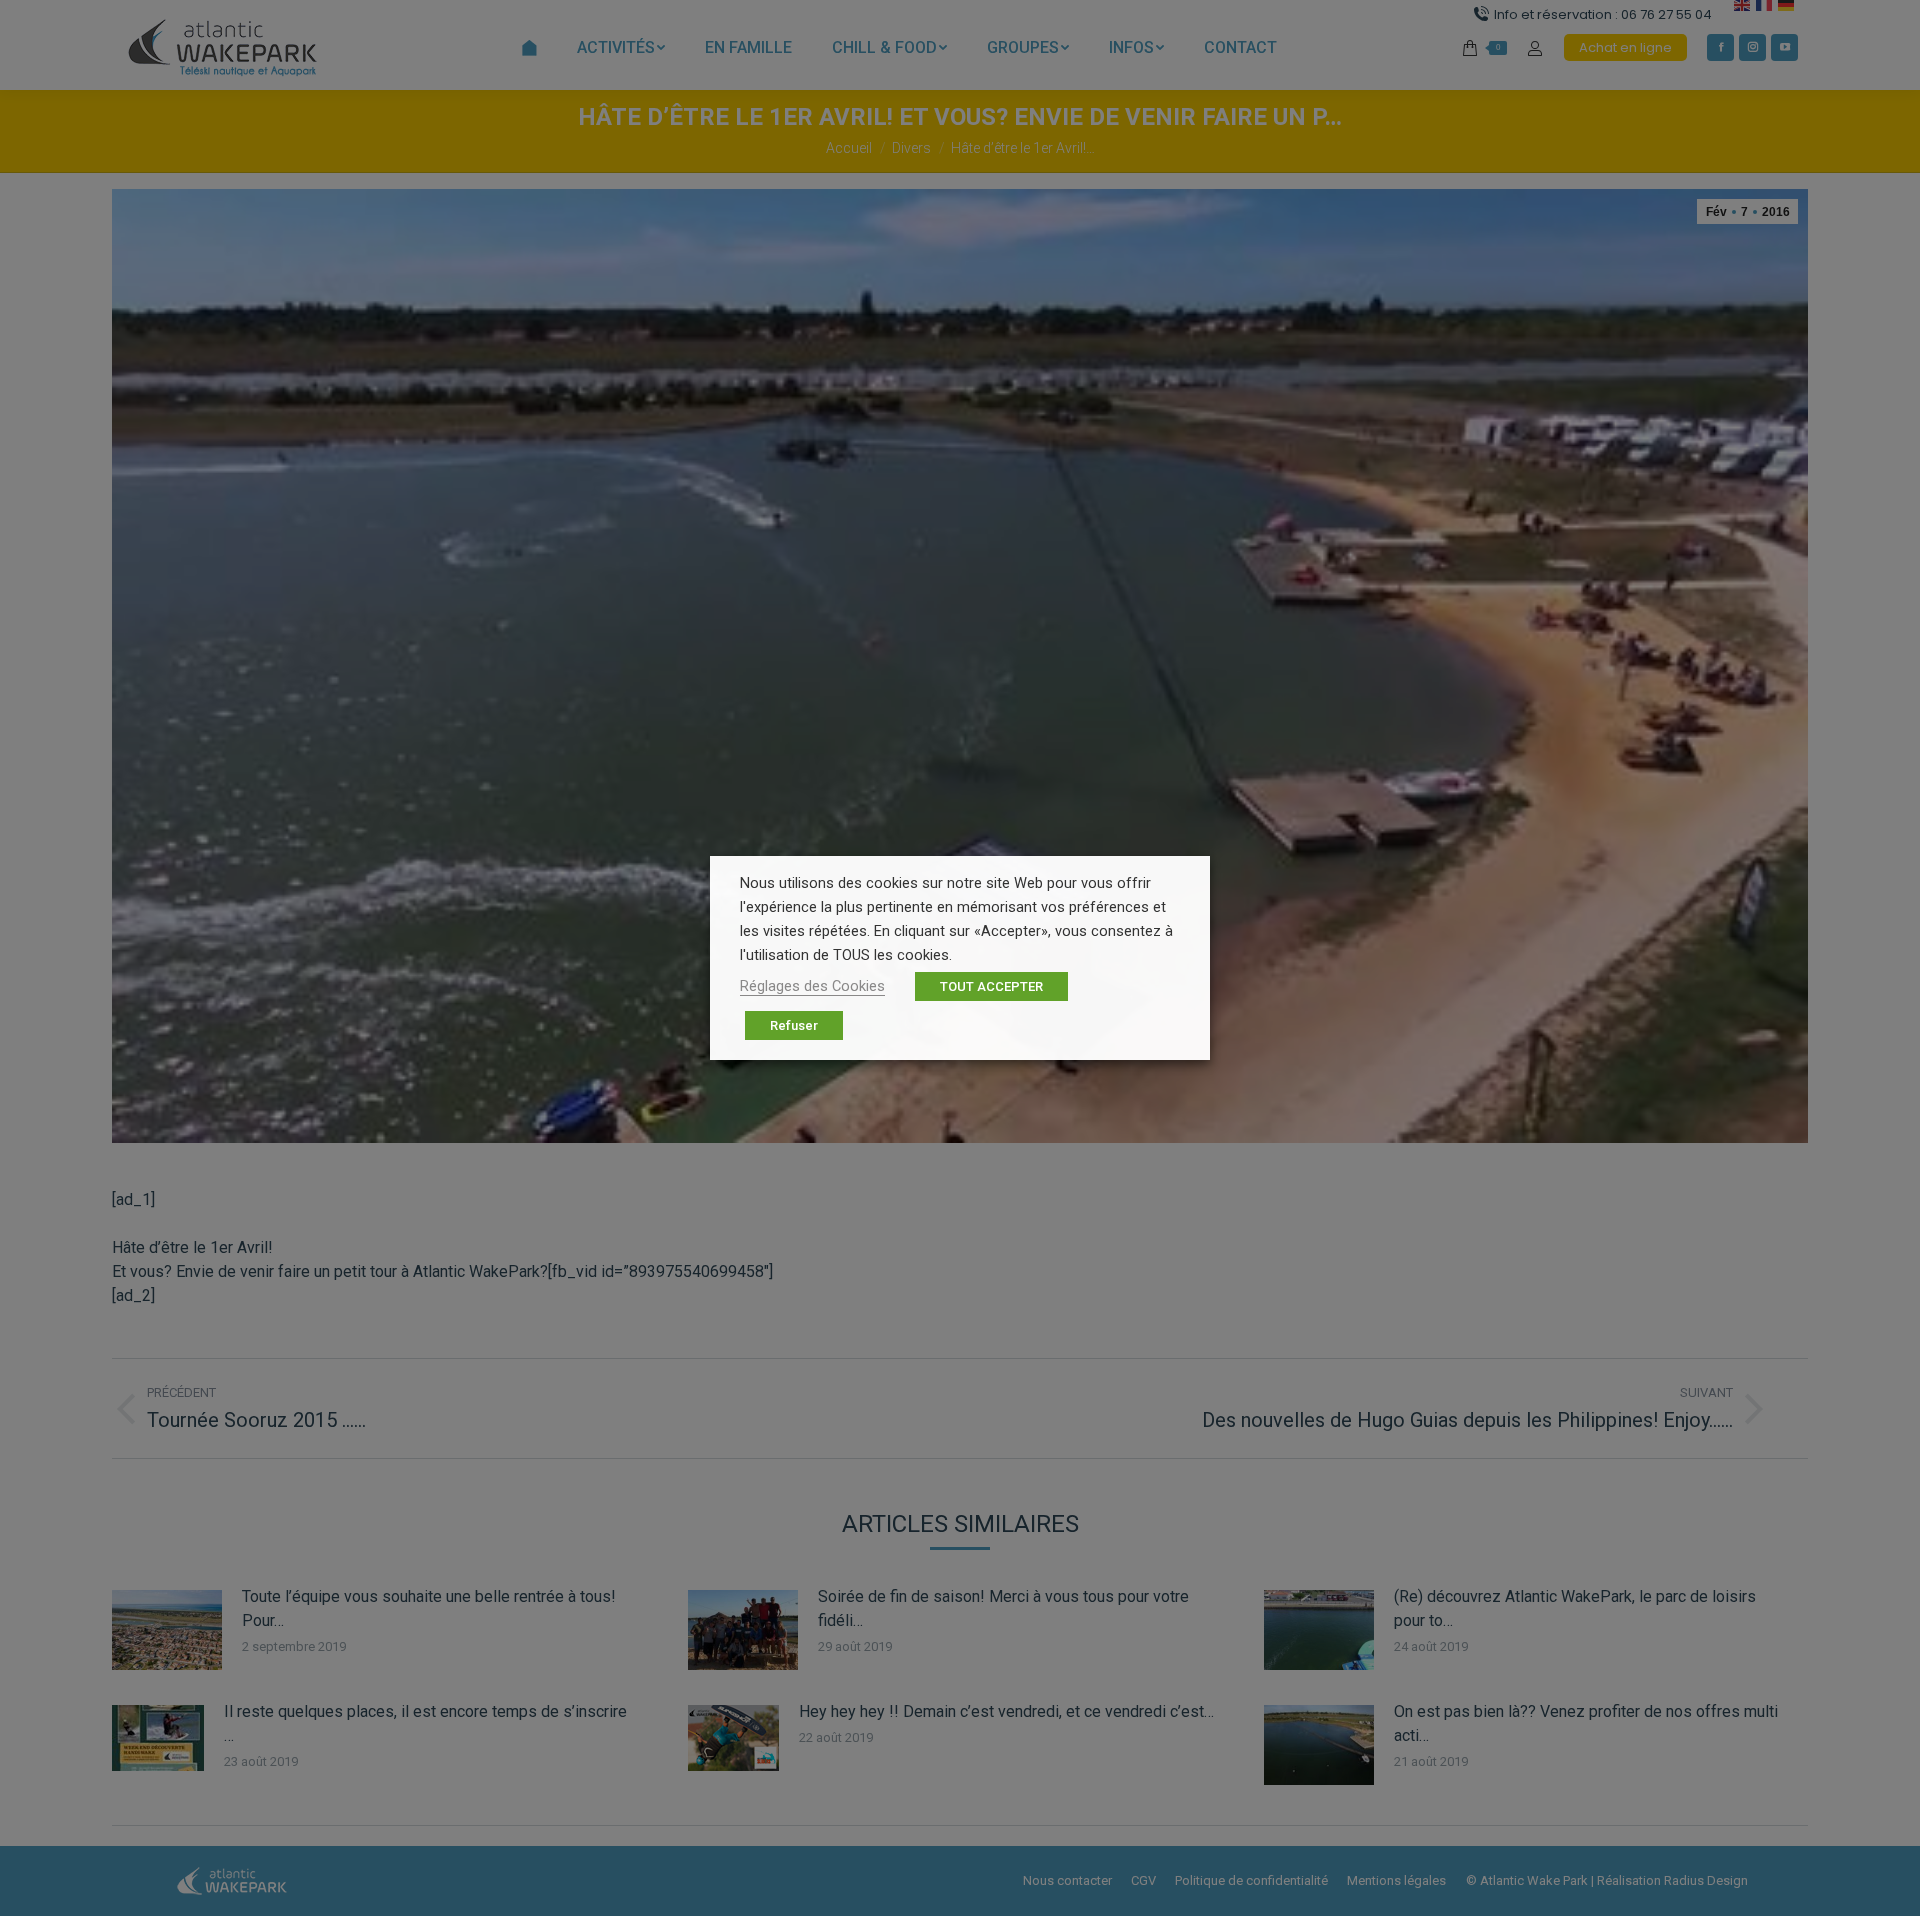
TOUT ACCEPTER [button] (991, 986)
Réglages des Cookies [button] (812, 986)
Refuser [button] (794, 1025)
